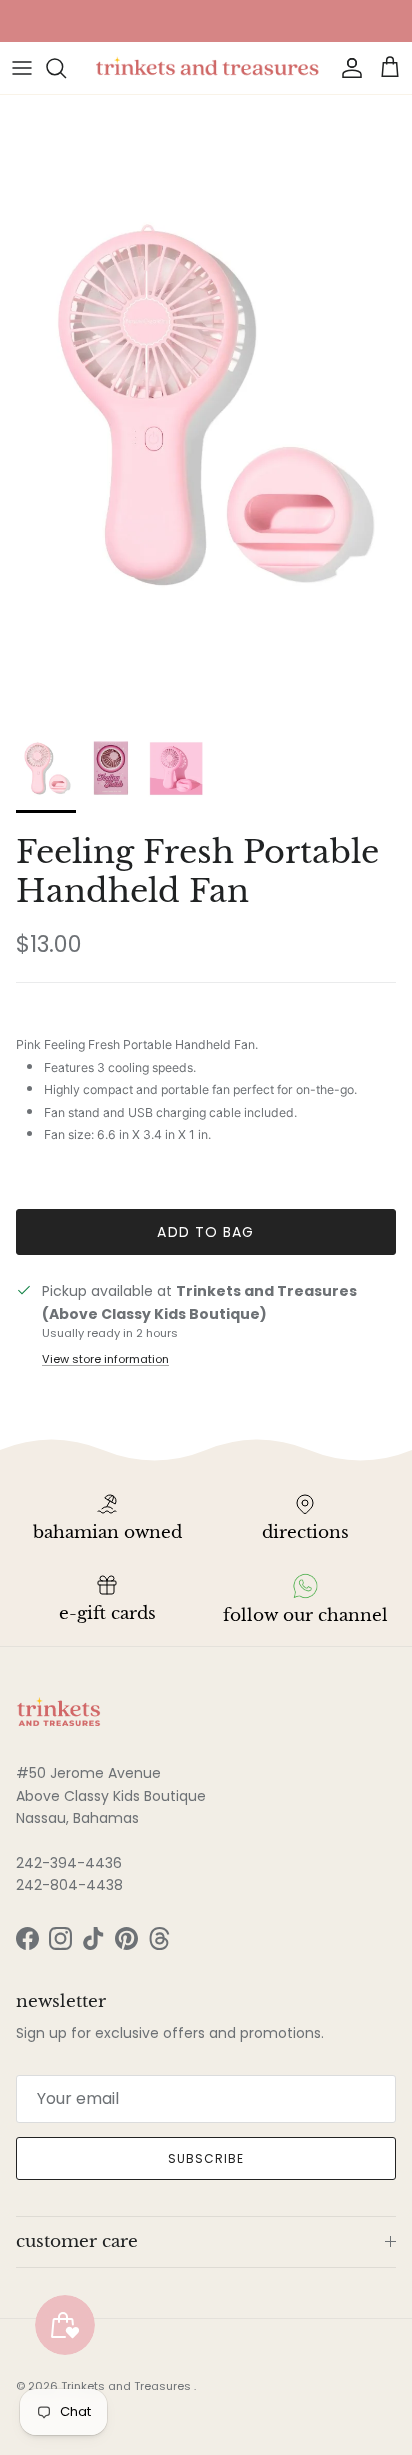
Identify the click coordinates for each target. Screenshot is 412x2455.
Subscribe (206, 2158)
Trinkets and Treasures (127, 2386)
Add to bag (205, 1232)
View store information (105, 1359)
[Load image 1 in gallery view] (206, 404)
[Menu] (22, 68)
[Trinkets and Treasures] (206, 68)
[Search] (66, 68)
